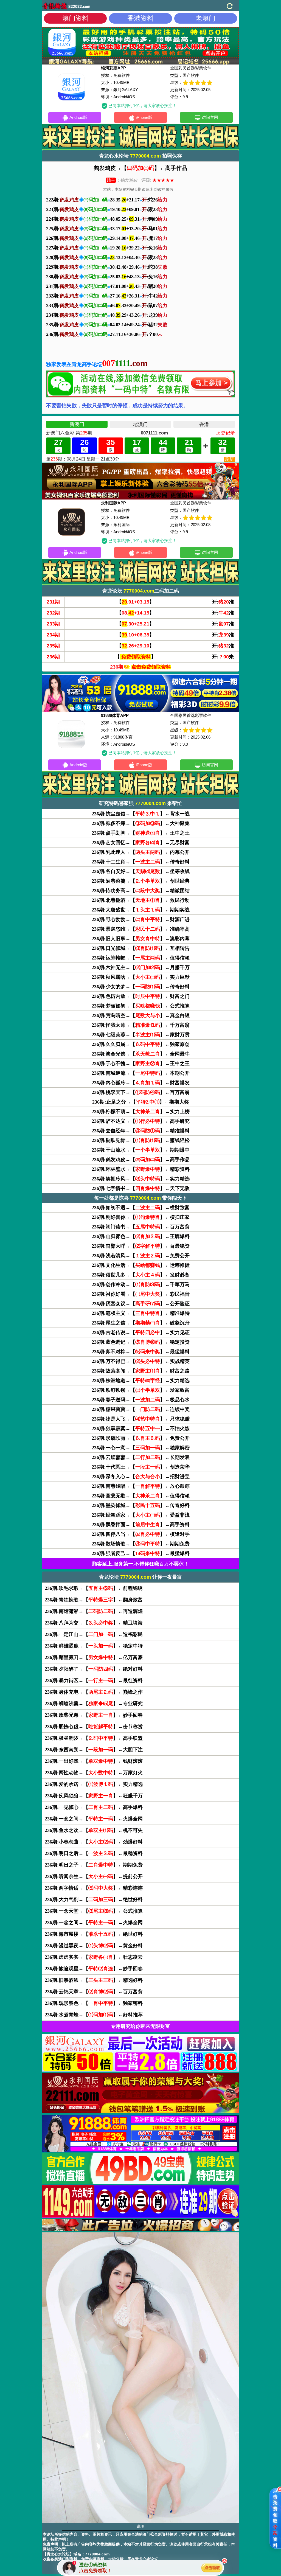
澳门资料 (75, 18)
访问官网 (210, 117)
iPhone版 (144, 117)
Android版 (78, 117)
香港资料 (140, 18)
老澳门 (206, 18)
